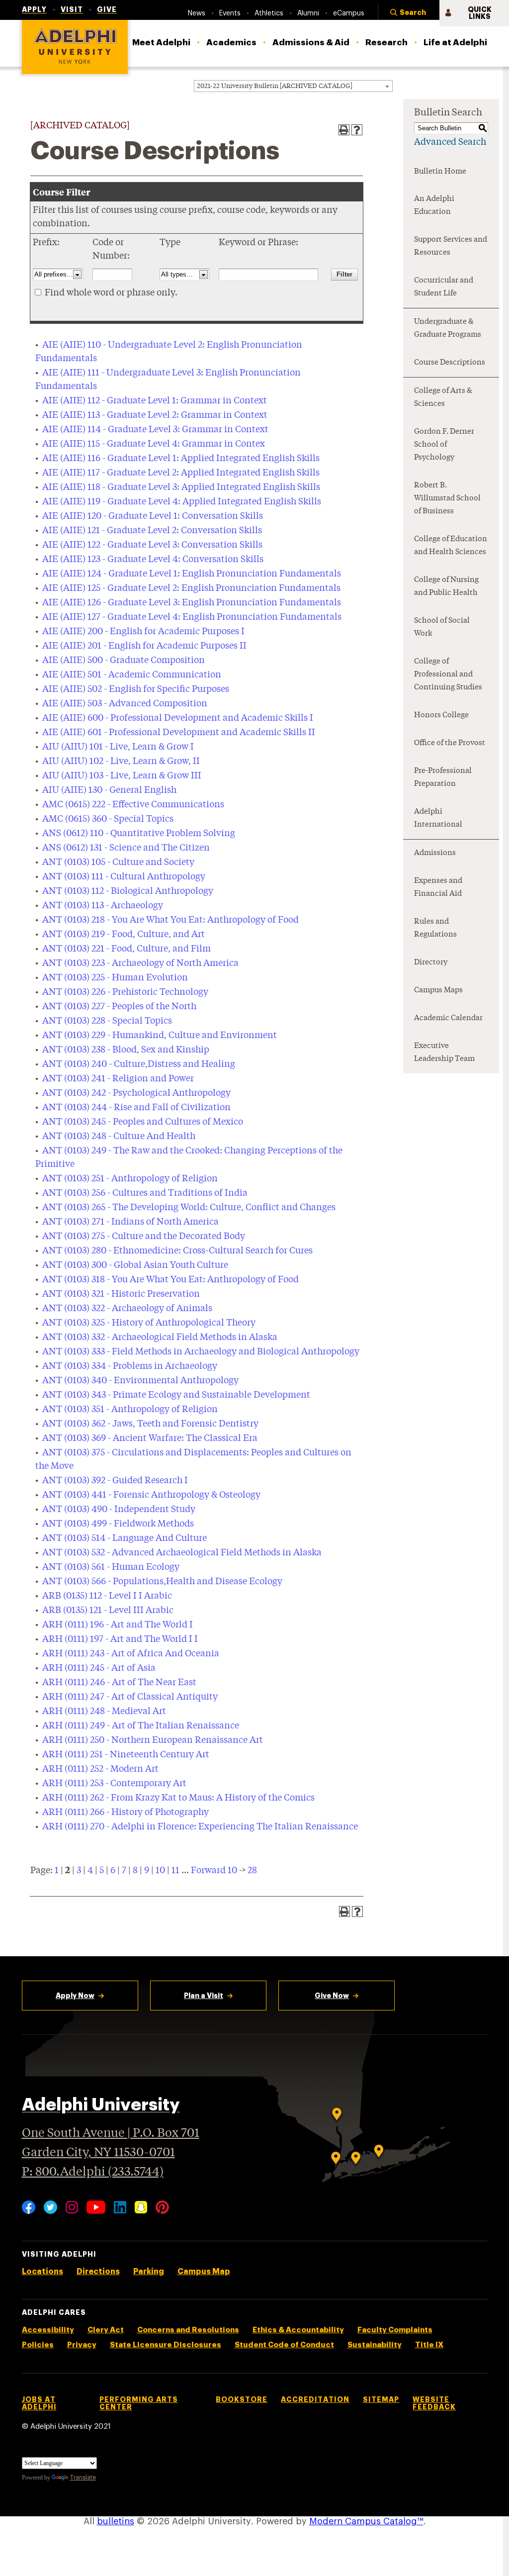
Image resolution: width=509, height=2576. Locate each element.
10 (160, 1871)
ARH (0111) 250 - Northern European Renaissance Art (153, 1740)
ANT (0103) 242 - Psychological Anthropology (136, 1093)
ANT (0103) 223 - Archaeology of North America (140, 963)
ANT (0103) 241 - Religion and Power (118, 1079)
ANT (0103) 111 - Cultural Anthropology (124, 877)
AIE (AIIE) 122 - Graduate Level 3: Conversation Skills (152, 545)
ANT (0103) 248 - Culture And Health (119, 1137)
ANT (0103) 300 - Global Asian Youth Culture (135, 1265)
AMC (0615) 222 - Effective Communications (133, 805)
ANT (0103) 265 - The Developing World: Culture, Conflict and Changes (189, 1208)
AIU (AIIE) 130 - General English (109, 790)
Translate (83, 2478)
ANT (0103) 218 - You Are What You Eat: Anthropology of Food (170, 920)
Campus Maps (438, 991)
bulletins (116, 2521)
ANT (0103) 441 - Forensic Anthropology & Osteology (151, 1495)
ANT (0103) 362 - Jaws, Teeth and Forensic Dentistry (150, 1424)
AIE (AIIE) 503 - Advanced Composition (125, 704)
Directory (431, 963)
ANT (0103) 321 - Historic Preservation (121, 1294)
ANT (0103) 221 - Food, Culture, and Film (127, 949)
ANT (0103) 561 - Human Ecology (111, 1567)
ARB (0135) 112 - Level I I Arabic (107, 1596)
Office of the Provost (450, 743)
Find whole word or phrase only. (111, 293)
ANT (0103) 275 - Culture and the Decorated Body (144, 1237)
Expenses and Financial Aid (438, 888)
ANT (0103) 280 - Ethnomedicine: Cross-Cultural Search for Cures (177, 1251)
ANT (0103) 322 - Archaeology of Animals (127, 1309)
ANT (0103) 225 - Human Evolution (115, 978)
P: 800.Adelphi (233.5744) (93, 2172)
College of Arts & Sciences (443, 398)
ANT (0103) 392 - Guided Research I (115, 1481)
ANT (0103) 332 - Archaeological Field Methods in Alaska (160, 1337)
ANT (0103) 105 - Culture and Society (118, 862)
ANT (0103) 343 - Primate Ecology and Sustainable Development (176, 1395)
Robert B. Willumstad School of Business (447, 499)
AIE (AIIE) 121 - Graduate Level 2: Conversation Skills (152, 531)
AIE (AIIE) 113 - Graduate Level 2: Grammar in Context (155, 415)
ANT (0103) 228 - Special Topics (107, 1021)
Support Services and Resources (451, 246)
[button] (409, 13)
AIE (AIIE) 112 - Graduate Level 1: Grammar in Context (155, 401)
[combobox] (293, 86)
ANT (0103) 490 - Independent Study (119, 1510)
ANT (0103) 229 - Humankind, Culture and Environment (160, 1036)
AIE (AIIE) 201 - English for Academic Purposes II (144, 646)
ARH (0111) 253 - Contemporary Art (114, 1784)
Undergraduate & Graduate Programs (448, 329)
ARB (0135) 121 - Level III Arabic (108, 1611)
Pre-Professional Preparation (443, 778)
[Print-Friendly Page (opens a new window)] (344, 130)
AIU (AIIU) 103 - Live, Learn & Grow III (122, 776)
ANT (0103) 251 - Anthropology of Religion (130, 1179)
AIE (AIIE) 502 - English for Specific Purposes (136, 689)
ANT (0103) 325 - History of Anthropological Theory (149, 1323)
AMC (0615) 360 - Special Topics (108, 819)
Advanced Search (450, 142)
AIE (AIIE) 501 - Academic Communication (132, 675)
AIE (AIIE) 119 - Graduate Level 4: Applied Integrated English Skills (182, 502)
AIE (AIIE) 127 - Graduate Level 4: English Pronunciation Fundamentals (192, 617)
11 (175, 1871)
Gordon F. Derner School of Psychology (444, 445)
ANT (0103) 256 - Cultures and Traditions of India (145, 1193)
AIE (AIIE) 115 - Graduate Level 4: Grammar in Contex (154, 444)
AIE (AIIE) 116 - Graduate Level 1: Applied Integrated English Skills (181, 459)
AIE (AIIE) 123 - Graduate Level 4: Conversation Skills (153, 560)
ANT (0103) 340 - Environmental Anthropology (140, 1381)
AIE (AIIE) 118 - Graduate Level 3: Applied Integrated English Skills (181, 487)
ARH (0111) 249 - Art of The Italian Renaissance (141, 1726)
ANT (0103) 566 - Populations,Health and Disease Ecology (162, 1582)
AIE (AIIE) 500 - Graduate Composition (124, 661)
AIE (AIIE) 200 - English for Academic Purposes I (143, 632)
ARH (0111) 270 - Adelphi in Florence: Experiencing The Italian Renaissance (200, 1827)
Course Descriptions (450, 363)
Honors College (441, 716)
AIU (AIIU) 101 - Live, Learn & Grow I (118, 747)
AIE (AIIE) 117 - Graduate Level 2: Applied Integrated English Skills (181, 473)
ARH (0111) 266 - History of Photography (126, 1813)
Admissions (435, 853)
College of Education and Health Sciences (451, 546)
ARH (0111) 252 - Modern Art (100, 1769)
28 (252, 1871)
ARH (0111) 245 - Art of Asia (99, 1668)
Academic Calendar (448, 1018)
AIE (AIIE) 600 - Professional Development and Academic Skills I (178, 718)
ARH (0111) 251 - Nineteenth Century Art (126, 1755)
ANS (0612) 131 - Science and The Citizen (126, 848)
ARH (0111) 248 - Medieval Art (104, 1712)
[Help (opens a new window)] (357, 130)
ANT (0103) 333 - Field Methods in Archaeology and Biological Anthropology (201, 1352)
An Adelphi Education (434, 206)
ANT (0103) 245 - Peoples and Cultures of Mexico (143, 1122)
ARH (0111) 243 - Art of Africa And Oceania (131, 1654)
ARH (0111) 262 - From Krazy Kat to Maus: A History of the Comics (178, 1798)
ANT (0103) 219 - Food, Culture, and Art (124, 935)
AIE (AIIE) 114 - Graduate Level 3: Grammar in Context (155, 430)
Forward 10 (214, 1871)
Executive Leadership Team (444, 1053)
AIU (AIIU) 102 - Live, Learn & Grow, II (121, 762)
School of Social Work (442, 627)
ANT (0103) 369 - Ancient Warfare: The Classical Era (150, 1438)
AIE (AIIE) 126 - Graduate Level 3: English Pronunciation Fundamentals (192, 603)
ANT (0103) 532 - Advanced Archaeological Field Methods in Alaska (182, 1553)
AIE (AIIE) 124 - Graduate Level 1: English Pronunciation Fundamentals (192, 574)
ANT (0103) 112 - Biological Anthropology (128, 891)
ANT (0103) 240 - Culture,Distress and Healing (139, 1064)
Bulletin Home (440, 172)
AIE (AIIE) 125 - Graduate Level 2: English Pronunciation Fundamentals (191, 588)
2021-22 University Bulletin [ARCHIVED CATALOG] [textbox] (275, 86)
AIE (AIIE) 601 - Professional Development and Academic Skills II (179, 733)
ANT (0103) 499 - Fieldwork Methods (118, 1524)
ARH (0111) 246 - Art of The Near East (119, 1683)
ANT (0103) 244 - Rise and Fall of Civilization (136, 1108)
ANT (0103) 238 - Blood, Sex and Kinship (126, 1050)
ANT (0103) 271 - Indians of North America (130, 1222)
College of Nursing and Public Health (446, 587)
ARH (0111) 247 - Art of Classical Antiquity (130, 1697)
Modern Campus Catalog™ (366, 2521)
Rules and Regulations (435, 928)
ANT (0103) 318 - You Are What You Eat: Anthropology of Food (170, 1280)
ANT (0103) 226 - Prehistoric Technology (125, 992)
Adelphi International (438, 818)
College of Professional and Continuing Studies (448, 675)
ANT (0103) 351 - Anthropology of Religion (130, 1410)
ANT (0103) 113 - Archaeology (103, 906)
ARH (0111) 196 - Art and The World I (118, 1625)
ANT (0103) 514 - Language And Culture (125, 1538)
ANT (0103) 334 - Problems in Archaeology (130, 1366)
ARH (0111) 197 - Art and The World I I (120, 1639)
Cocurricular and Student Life (444, 287)
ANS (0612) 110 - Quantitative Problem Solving (139, 834)
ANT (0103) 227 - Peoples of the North (119, 1007)
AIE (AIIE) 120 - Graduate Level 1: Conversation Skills (153, 516)
